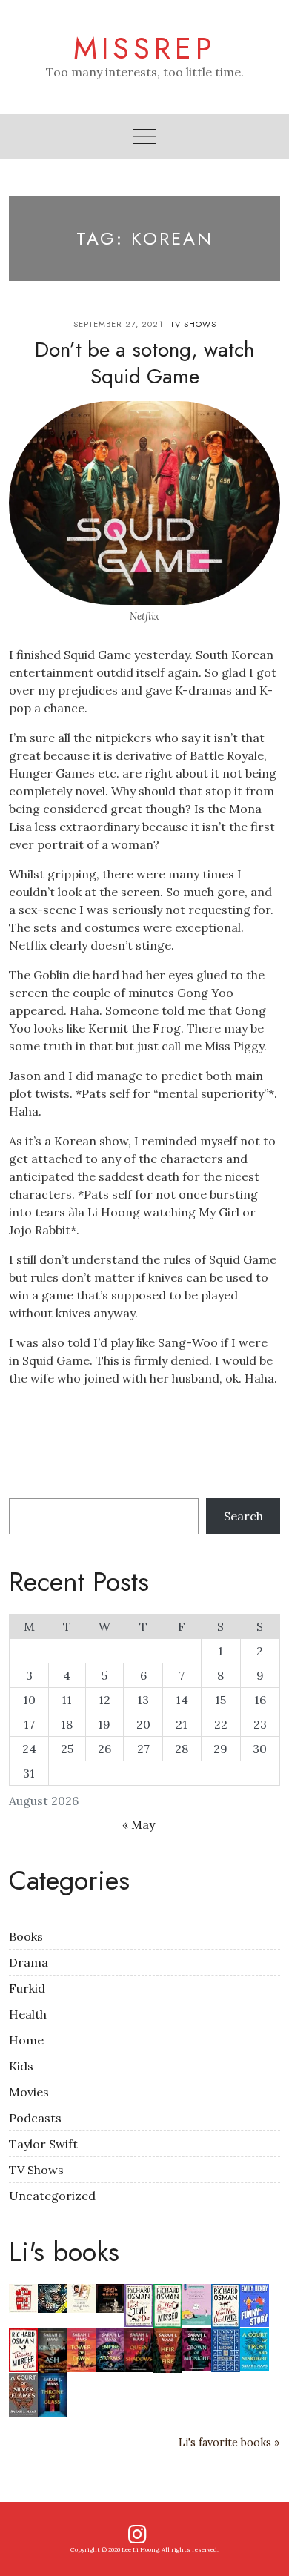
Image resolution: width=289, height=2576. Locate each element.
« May (139, 1824)
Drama (29, 1962)
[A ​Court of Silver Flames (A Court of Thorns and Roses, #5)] (23, 2393)
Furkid (27, 1988)
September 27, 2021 (118, 324)
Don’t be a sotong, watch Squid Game (144, 363)
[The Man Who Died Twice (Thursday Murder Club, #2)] (226, 2304)
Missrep (145, 48)
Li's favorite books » (229, 2443)
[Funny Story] (255, 2304)
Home (26, 2040)
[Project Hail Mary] (52, 2297)
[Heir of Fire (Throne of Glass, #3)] (168, 2349)
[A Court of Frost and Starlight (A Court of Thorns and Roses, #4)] (255, 2348)
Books (26, 1936)
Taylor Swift (43, 2144)
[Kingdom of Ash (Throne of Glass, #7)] (52, 2349)
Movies (29, 2092)
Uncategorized (52, 2196)
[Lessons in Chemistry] (226, 2348)
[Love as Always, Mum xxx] (81, 2297)
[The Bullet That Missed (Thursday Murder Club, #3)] (168, 2304)
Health (28, 2014)
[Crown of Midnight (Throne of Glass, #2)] (197, 2348)
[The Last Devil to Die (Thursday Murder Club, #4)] (139, 2304)
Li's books (64, 2251)
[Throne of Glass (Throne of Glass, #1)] (52, 2393)
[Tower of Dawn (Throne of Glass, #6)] (81, 2348)
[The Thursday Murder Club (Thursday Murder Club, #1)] (23, 2348)
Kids (21, 2066)
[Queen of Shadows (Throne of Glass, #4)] (139, 2348)
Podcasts (35, 2118)
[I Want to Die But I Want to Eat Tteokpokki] (197, 2303)
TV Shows (193, 324)
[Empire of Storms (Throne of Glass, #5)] (110, 2348)
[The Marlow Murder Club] (23, 2297)
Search (243, 1516)
